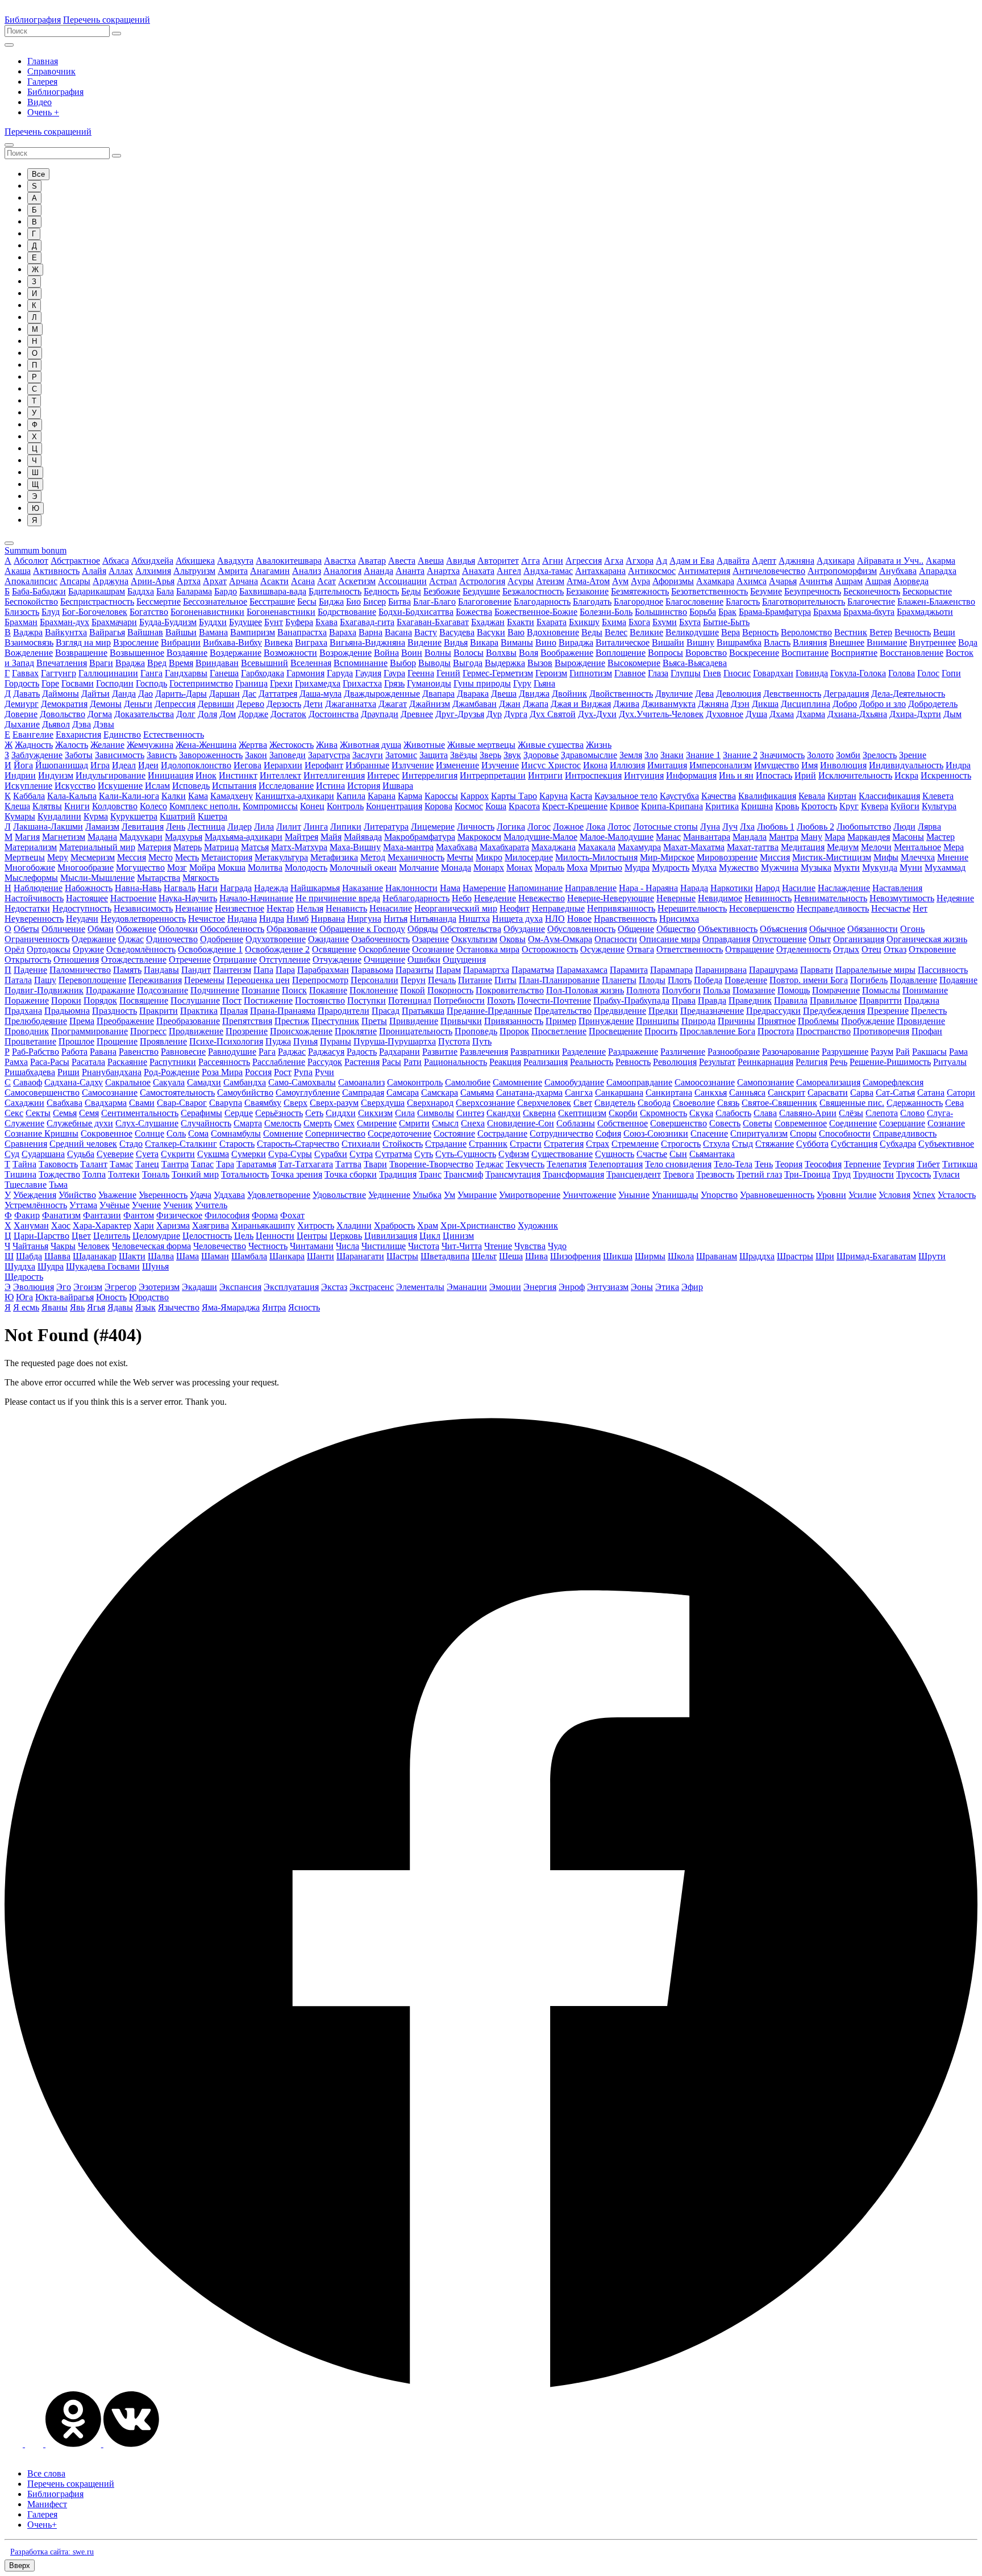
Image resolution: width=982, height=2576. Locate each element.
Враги (101, 663)
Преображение (125, 1021)
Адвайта (733, 561)
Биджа (331, 602)
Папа (263, 970)
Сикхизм (375, 1113)
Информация (691, 775)
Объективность (728, 929)
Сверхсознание (485, 1103)
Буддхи (213, 622)
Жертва (253, 745)
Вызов (540, 663)
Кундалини (59, 816)
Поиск (294, 990)
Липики (346, 827)
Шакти (132, 1256)
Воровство (706, 653)
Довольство (63, 714)
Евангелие (33, 734)
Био (353, 602)
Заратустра (329, 755)
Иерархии (283, 765)
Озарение (430, 939)
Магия (27, 837)
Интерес (383, 775)
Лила (264, 827)
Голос (928, 673)
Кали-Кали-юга (129, 796)
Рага (267, 1052)
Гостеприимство (201, 683)
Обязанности (873, 929)
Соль (176, 1133)
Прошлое (76, 1041)
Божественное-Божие (536, 612)
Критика (722, 806)
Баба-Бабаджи (39, 591)
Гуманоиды (429, 683)
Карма (410, 796)
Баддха (141, 591)
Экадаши (199, 1287)
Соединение (853, 1123)
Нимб (297, 919)
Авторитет (498, 561)
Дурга (516, 714)
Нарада (694, 888)
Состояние (454, 1133)
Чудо (557, 1246)
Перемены (204, 980)
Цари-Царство (41, 1236)
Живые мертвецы (481, 745)
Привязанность (514, 1021)
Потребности (459, 1000)
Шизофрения (575, 1256)
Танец (147, 1164)
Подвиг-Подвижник (44, 990)
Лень (176, 827)
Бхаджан (488, 622)
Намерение (484, 888)
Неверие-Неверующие (611, 898)
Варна (371, 632)
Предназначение (712, 1011)
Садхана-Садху (74, 1082)
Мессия (132, 857)
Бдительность (335, 591)
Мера (954, 847)
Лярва (929, 827)
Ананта (410, 571)
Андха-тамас (548, 571)
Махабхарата (504, 847)
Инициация (170, 775)
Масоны (908, 837)
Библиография (33, 20)
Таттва (348, 1164)
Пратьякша (423, 1011)
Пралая (234, 1011)
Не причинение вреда (338, 898)
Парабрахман (323, 970)
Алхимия (153, 571)
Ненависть (346, 908)
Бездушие (481, 591)
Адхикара (836, 561)
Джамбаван (475, 704)
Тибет (928, 1164)
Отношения (76, 960)
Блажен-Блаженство (936, 602)
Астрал (443, 581)
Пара (285, 970)
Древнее (417, 714)
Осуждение (602, 949)
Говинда (812, 673)
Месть (187, 857)
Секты (38, 1113)
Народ (767, 888)
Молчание (419, 867)
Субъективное (946, 1144)
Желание (107, 745)
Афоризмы (673, 581)
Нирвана (328, 919)
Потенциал (410, 1000)
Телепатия (567, 1164)
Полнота (643, 990)
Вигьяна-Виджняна (367, 642)
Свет (583, 1103)
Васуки (491, 632)
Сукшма (213, 1154)
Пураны (336, 1041)
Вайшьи (181, 632)
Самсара (403, 1093)
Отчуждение (337, 960)
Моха (577, 867)
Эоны (642, 1287)
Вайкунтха (66, 632)
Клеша (17, 806)
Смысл (445, 1123)
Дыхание (22, 724)
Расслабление (279, 1062)
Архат (215, 581)
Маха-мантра (408, 847)
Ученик (178, 1205)
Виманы (517, 642)
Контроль (345, 806)
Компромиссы (270, 806)
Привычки (461, 1021)
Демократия (64, 704)
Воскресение (754, 653)
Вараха (343, 632)
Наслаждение (844, 888)
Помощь (794, 990)
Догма (100, 714)
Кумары (20, 816)
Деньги (138, 704)
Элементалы (420, 1287)
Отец (871, 949)
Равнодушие (232, 1052)
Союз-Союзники (656, 1133)
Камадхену (232, 796)
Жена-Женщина (206, 745)
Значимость (782, 755)
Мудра (637, 867)
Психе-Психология (226, 1041)
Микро (489, 857)
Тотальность (245, 1174)
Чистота (424, 1246)
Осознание (433, 949)
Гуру (522, 683)
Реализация (546, 1062)
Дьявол (56, 724)
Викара (484, 642)
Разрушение (845, 1052)
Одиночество (172, 939)
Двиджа (534, 694)
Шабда (29, 1256)
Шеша (511, 1256)
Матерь (188, 847)
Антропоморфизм (842, 571)
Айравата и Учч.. (890, 561)
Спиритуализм (759, 1133)
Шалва (161, 1256)
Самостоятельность (177, 1093)
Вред (157, 663)
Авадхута (235, 561)
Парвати (817, 970)
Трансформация (573, 1174)
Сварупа (226, 1103)
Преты (374, 1021)
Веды (592, 632)
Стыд (742, 1144)
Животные (424, 745)
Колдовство (115, 806)
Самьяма (477, 1093)
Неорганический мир (456, 908)
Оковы (513, 939)
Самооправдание (639, 1082)
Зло (651, 755)
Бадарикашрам (97, 591)
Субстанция (854, 1144)
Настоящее (87, 898)
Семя (89, 1113)
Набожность (89, 888)
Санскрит (787, 1093)
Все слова (46, 2473)
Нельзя (310, 908)
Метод (373, 857)
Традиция (398, 1174)
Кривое (624, 806)
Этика (667, 1287)
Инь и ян (736, 775)
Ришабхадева (30, 1072)
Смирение (377, 1123)
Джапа (536, 704)
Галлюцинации (108, 673)
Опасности (616, 939)
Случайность (206, 1123)
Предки (663, 1011)
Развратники (535, 1052)
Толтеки (124, 1174)
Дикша (765, 704)
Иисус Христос (551, 765)
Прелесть (929, 1011)
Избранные (367, 765)
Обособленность (232, 929)
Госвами (78, 683)
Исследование (286, 786)
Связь (728, 1103)
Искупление (28, 786)
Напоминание (535, 888)
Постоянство (320, 1000)
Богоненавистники (207, 612)
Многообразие (86, 867)
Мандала (750, 837)
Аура (640, 581)
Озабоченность (380, 939)
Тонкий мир (195, 1174)
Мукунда (880, 867)
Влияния (810, 642)
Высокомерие (634, 663)
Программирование (90, 1031)
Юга (24, 1297)
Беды (411, 591)
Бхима (614, 622)
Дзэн (740, 704)
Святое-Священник (779, 1103)
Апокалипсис (31, 581)
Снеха (473, 1123)
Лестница (206, 827)
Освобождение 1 (210, 949)
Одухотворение (276, 939)
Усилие (862, 1195)
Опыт (820, 939)
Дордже (253, 714)
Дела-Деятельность (908, 694)
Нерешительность (692, 908)
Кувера (875, 806)
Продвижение (196, 1031)
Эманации (467, 1287)
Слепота (882, 1113)
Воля (529, 653)
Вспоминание (361, 663)
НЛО (555, 919)
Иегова (247, 765)
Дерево (250, 704)
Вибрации (181, 642)
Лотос (619, 827)
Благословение (694, 602)
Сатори (961, 1093)
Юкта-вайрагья (65, 1297)
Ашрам (849, 581)
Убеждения (35, 1195)
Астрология (482, 581)
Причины (737, 1021)
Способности (845, 1133)
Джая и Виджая (581, 704)
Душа (756, 714)
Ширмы (650, 1256)
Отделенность (804, 949)
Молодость (306, 867)
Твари (375, 1164)
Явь (77, 1307)
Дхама (782, 714)
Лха (747, 827)
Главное (630, 673)
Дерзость (284, 704)
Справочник (51, 71)
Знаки (672, 755)
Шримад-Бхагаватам (876, 1256)
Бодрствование (347, 612)
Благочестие (871, 602)
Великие (646, 632)
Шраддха (757, 1256)
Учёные (115, 1205)
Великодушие (692, 632)
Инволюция (843, 765)
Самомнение (517, 1082)
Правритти (881, 1000)
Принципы (658, 1021)
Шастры (402, 1256)
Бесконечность (872, 591)
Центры (312, 1236)
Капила (351, 796)
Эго (64, 1287)
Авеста (402, 561)
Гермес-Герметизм (498, 673)
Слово (912, 1113)
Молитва (265, 867)
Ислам (157, 786)
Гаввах (25, 673)
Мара (835, 837)
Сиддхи (341, 1113)
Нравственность (625, 919)
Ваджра (28, 632)
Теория (789, 1164)
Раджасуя (326, 1052)
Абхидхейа (152, 561)
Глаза (658, 673)
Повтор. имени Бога (809, 980)
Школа (681, 1256)
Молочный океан (363, 867)
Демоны (106, 704)
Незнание (194, 908)
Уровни (831, 1195)
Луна (710, 827)
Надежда (271, 888)
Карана (382, 796)
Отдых (846, 949)
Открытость (28, 960)
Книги (77, 806)
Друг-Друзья (460, 714)
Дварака (473, 694)
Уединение (389, 1195)
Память (127, 970)
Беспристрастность (97, 602)
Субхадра (898, 1144)
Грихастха (362, 683)
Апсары (75, 581)
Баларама (194, 591)
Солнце (149, 1133)
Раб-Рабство (36, 1052)
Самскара (440, 1093)
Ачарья (783, 581)
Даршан (224, 694)
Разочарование (791, 1052)
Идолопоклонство (196, 765)
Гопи (951, 673)
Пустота (454, 1041)
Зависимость (120, 755)
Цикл (430, 1236)
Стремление (635, 1144)
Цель (244, 1236)
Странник (488, 1144)
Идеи (148, 765)
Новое (579, 919)
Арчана (244, 581)
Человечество (220, 1246)
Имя (810, 765)
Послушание (195, 1000)
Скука (701, 1113)
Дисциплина (806, 704)
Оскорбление (384, 949)
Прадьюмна (67, 1011)
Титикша (960, 1164)
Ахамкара (715, 581)
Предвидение (620, 1011)
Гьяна (544, 683)
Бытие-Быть (726, 622)
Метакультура (281, 857)
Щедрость (24, 1277)
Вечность (913, 632)
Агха (614, 561)
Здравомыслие (589, 755)
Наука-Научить (188, 898)
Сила (405, 1113)
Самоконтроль (415, 1082)
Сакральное (128, 1082)
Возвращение (81, 653)
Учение (146, 1205)
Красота (524, 806)
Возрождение (346, 653)
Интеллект (280, 775)
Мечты (460, 857)
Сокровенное (107, 1133)
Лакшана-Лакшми (48, 827)
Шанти (321, 1256)
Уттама (83, 1205)
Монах (519, 867)
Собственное (623, 1123)
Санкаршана (619, 1093)
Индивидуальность (906, 765)
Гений (448, 673)
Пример (561, 1021)
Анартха (443, 571)
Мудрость (671, 867)
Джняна (713, 704)
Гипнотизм (591, 673)
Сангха (579, 1093)
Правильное (833, 1000)
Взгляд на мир (83, 642)
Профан (927, 1031)
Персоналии (375, 980)
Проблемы (818, 1021)
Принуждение (606, 1021)
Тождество (59, 1174)
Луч (730, 827)
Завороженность (211, 755)
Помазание (754, 990)
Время (181, 663)
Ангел (509, 571)
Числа (348, 1246)
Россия (258, 1072)
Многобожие (30, 867)
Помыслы (881, 990)
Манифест (47, 2504)
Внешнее (847, 642)
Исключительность (855, 775)
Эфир (692, 1287)
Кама (198, 796)
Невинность (768, 898)
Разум (882, 1052)
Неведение (495, 898)
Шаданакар (95, 1256)
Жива (327, 745)
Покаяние (328, 990)
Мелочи (876, 847)
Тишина (20, 1174)
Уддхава (229, 1195)
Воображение (567, 653)
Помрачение (836, 990)
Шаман (215, 1256)
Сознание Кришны (41, 1133)
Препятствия (247, 1021)
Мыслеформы (31, 878)
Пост (232, 1000)
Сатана (931, 1093)
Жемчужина (150, 745)
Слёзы (851, 1113)
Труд (842, 1174)
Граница (251, 683)
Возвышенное (137, 653)
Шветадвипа (445, 1256)
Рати (413, 1062)
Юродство (149, 1297)
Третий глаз (759, 1174)
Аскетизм (357, 581)
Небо (462, 898)
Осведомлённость (141, 949)
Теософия (823, 1164)
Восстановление (912, 653)
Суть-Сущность (466, 1154)
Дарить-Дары (181, 694)
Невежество (542, 898)
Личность (476, 827)
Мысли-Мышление (97, 878)
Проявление (163, 1041)
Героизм (551, 673)
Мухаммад (945, 867)
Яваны (55, 1307)
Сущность (615, 1154)
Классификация (889, 796)
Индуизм (56, 775)
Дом (228, 714)
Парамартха (486, 970)
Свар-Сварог (182, 1103)
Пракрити (159, 1011)
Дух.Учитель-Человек (661, 714)
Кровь (787, 806)
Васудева (457, 632)
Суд (12, 1154)
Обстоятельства (471, 929)
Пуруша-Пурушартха (395, 1041)
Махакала (597, 847)
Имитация (667, 765)
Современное (801, 1123)
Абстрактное (75, 561)
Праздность (115, 1011)
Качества (719, 796)
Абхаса (116, 561)
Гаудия (368, 673)
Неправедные (558, 908)
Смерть (318, 1123)
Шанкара (287, 1256)
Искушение (120, 786)
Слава (765, 1113)
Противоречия (881, 1031)
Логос (539, 827)
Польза (717, 990)
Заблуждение (37, 755)
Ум (450, 1195)
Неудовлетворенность (143, 919)
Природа (698, 1021)
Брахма (827, 612)
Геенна (421, 673)
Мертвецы (25, 857)
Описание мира (670, 939)
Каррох (475, 796)
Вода (968, 642)
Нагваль (180, 888)
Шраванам (717, 1256)
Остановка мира (488, 949)
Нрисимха (679, 919)
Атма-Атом (588, 581)
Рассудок (325, 1062)
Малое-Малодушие (617, 837)
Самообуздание (574, 1082)
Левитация (143, 827)
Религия (812, 1062)
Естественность (174, 734)
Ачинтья (816, 581)
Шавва (57, 1256)
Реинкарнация (765, 1062)
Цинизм (458, 1236)
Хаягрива (211, 1225)
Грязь (394, 683)
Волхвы (501, 653)
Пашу (45, 980)
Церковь (346, 1236)
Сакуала (169, 1082)
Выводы (434, 663)
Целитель (112, 1236)
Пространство (823, 1031)
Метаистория (227, 857)
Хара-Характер (102, 1225)
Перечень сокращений (107, 20)
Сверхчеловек (544, 1103)
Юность (111, 1297)
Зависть (162, 755)
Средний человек (83, 1144)
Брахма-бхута (869, 612)
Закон (256, 755)
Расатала (88, 1062)
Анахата (478, 571)
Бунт (274, 622)
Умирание (477, 1195)
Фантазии (102, 1215)
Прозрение (247, 1031)
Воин (412, 653)
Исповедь (191, 786)
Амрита (233, 571)
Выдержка (505, 663)
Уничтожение (589, 1195)
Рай (903, 1052)
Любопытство (864, 827)
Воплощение (621, 653)
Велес (616, 632)
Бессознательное (215, 602)
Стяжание (775, 1144)
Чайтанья (30, 1246)
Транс (430, 1174)
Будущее (246, 622)
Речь (839, 1062)
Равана (103, 1052)
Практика (199, 1011)
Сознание (946, 1123)
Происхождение (301, 1031)
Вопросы (665, 653)
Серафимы (201, 1113)
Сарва (862, 1093)
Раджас (292, 1052)
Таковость (58, 1164)
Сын (678, 1154)
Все (38, 174)
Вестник (851, 632)
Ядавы (120, 1307)
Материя (154, 847)
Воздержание (236, 653)
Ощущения (464, 960)
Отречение (190, 960)
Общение (636, 929)
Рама (958, 1052)
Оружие (88, 949)
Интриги (545, 775)
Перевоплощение (92, 980)
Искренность (946, 775)
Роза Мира (222, 1072)
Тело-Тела (733, 1164)
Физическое (179, 1215)
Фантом (139, 1215)
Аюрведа (911, 581)
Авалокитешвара (289, 561)
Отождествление (134, 960)
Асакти (274, 581)
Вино (546, 642)
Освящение (334, 949)
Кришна (757, 806)
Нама (450, 888)
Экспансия (240, 1287)
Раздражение (633, 1052)
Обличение (63, 929)
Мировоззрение (727, 857)
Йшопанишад (62, 765)
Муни (911, 867)
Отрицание (235, 960)
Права (684, 1000)
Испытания (234, 786)
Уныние (634, 1195)
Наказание (363, 888)
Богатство (149, 612)
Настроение (133, 898)
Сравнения (26, 1144)
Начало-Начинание (256, 898)
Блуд (51, 612)
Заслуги (368, 755)
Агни (553, 561)
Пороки (66, 1000)
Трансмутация (513, 1174)
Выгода (468, 663)
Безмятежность (640, 591)
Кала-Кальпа (72, 796)
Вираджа (576, 642)
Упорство (719, 1195)
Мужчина (780, 867)
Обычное (827, 929)
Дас (249, 694)
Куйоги (905, 806)
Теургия (899, 1164)
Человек (94, 1246)
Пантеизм (232, 970)
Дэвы (104, 724)
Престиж (292, 1021)
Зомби (848, 755)
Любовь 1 (776, 827)
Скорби (623, 1113)
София (608, 1133)
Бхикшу (584, 622)
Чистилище (384, 1246)
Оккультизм (474, 939)
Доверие (21, 714)
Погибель (869, 980)
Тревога (679, 1174)
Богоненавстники (281, 612)
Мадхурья (184, 837)
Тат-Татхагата (306, 1164)
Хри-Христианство (478, 1225)
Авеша (431, 561)
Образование (292, 929)
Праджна (922, 1000)
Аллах (121, 571)
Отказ (895, 949)
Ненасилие (391, 908)
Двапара (438, 694)
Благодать (592, 602)
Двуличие (674, 694)
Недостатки (27, 908)
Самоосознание (705, 1082)
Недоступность (82, 908)
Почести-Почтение (554, 1000)
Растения (362, 1062)
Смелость (283, 1123)
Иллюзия (627, 765)
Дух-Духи (597, 714)
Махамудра (639, 847)
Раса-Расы (50, 1062)
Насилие (799, 888)
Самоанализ (361, 1082)
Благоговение (485, 602)
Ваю (516, 632)
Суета (147, 1154)
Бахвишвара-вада (273, 591)
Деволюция (738, 694)
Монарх (489, 867)
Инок (206, 775)
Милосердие (529, 857)
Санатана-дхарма (529, 1093)
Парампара (671, 970)
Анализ (307, 571)
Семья (65, 1113)
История (364, 786)
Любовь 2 (815, 827)
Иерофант (324, 765)
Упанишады (675, 1195)
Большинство (661, 612)
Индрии (20, 775)
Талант (94, 1164)
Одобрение (222, 939)
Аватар (372, 561)
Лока (596, 827)
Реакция (505, 1062)
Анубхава (898, 571)
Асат (326, 581)
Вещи (944, 632)
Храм (428, 1225)
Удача (201, 1195)
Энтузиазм (608, 1287)
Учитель (211, 1205)
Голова (902, 673)
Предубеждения (834, 1011)
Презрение (888, 1011)
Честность (268, 1246)
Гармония (305, 673)
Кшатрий (178, 816)
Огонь (912, 929)
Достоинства (334, 714)
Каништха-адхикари (295, 796)
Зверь (490, 755)
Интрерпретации (493, 775)
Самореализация (828, 1082)
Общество (676, 929)
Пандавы (161, 970)
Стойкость (403, 1144)
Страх (598, 1144)
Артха (189, 581)
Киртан (842, 796)
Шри (825, 1256)
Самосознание (110, 1093)
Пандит (196, 970)
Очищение (384, 960)
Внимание (887, 642)
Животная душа (371, 745)
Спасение (709, 1133)
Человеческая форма (151, 1246)
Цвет (81, 1236)
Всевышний (265, 663)
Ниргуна (364, 919)
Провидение (921, 1021)
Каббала (29, 796)
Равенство (139, 1052)
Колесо (153, 806)
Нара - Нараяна (648, 888)
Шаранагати (360, 1256)
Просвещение (615, 1031)
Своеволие (694, 1103)
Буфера (299, 622)
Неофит (515, 908)
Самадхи (204, 1082)
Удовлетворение (279, 1195)
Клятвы (47, 806)
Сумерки (249, 1154)
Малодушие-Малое (540, 837)
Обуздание (524, 929)
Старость (237, 1144)
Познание (261, 990)
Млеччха (918, 857)
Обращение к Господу (362, 929)
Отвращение (750, 949)
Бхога (639, 622)
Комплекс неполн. (205, 806)
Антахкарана (600, 571)
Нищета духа (517, 919)
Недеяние (955, 898)
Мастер (941, 837)
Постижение (268, 1000)
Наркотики (732, 888)
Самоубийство (245, 1093)
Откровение (932, 949)
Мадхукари (141, 837)
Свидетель (615, 1103)
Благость (743, 602)
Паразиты (415, 970)
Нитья (396, 919)
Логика (511, 827)
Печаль (442, 980)
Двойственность (621, 694)
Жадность (34, 745)
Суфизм (514, 1154)
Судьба (81, 1154)
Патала (18, 980)
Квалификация (767, 796)
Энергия (540, 1287)
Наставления (897, 888)
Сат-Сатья (895, 1093)
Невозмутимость (902, 898)
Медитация (803, 847)
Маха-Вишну (355, 847)
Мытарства (159, 878)
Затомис (401, 755)
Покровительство (510, 990)
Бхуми (665, 622)
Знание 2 (740, 755)
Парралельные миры (875, 970)
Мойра (202, 867)
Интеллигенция (334, 775)
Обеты (26, 929)
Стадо (131, 1144)
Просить (661, 1031)
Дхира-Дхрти (915, 714)
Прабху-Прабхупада (631, 1000)
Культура (939, 806)
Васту (426, 632)
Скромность (663, 1113)
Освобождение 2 (277, 949)
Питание (475, 980)
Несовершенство (762, 908)
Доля (207, 714)
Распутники (173, 1062)
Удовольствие (339, 1195)
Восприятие (854, 653)
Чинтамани (312, 1246)
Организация (859, 939)
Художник (538, 1225)
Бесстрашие (272, 602)
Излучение (413, 765)
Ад (661, 561)
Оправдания (726, 939)
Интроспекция (593, 775)
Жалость (72, 745)
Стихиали (361, 1144)
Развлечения (484, 1052)
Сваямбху (263, 1103)
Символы (436, 1113)
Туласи (946, 1174)
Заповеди (288, 755)
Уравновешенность (777, 1195)
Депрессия (175, 704)
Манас (668, 837)
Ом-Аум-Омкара (560, 939)
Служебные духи (80, 1123)
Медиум (843, 847)
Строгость (681, 1144)
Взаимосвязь (29, 642)
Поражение (27, 1000)
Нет (920, 908)
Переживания (155, 980)
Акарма (941, 561)
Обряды (423, 929)
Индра (958, 765)
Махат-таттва (753, 847)
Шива (536, 1256)
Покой (413, 990)
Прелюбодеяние (36, 1021)
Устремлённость (36, 1205)
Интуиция (644, 775)
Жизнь (599, 745)
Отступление (285, 960)
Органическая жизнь (927, 939)
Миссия (775, 857)
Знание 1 (703, 755)
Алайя (94, 571)
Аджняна (796, 561)
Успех (924, 1195)
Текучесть (525, 1164)
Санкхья (711, 1093)
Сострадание (502, 1133)
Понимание (925, 990)
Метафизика (334, 857)
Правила (791, 1000)
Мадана (102, 837)
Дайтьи (95, 694)
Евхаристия (78, 734)
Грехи (281, 683)
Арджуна (111, 581)
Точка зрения (297, 1174)
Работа (74, 1052)
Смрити (414, 1123)
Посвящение (144, 1000)
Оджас (131, 939)
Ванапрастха (302, 632)
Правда (712, 1000)
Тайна (24, 1164)
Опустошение (779, 939)
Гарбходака (263, 673)
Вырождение (580, 663)
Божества (474, 612)
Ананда (378, 571)
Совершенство (679, 1123)
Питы (505, 980)
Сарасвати (828, 1093)
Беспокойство (31, 602)
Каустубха (679, 796)
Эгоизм (88, 1287)
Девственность (792, 694)
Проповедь (476, 1031)
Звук (512, 755)
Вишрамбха (739, 642)
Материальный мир (97, 847)
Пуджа (278, 1041)
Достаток (288, 714)
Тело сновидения (678, 1164)
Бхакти (521, 622)
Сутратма (394, 1154)
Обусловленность (581, 929)
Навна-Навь (138, 888)
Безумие (766, 591)
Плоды (652, 980)
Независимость (143, 908)
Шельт (484, 1256)
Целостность (207, 1236)
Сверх (296, 1103)
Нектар (280, 908)
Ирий (805, 775)
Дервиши (216, 704)
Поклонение (374, 990)
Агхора (640, 561)
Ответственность (690, 949)
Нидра (272, 919)
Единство (122, 734)
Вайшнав (145, 632)
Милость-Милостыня (596, 857)
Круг (849, 806)
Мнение (953, 857)
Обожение (136, 929)
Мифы (886, 857)
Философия (227, 1215)
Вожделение (29, 653)
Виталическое (623, 642)
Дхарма (811, 714)
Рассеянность (224, 1062)
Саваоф (28, 1082)
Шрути (932, 1256)
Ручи (324, 1072)
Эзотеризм (159, 1287)
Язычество (179, 1307)
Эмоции (505, 1287)
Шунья (155, 1266)
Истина (330, 786)
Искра (906, 775)
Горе (50, 683)
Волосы (469, 653)
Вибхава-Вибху (232, 642)
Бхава (326, 622)
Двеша (504, 694)
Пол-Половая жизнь (585, 990)
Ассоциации (402, 581)
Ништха (474, 919)
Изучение (500, 765)
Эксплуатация (291, 1287)
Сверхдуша (383, 1103)
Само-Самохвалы (302, 1082)
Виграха (311, 642)
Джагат (393, 704)
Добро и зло (883, 704)
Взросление (136, 642)
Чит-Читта (462, 1246)
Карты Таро (514, 796)
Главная (43, 61)
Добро (845, 704)
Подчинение (215, 990)
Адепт (764, 561)
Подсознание (163, 990)
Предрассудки (773, 1011)
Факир (27, 1215)
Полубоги (681, 990)
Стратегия (564, 1144)
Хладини (354, 1225)
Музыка (816, 867)
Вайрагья (107, 632)
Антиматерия (704, 571)
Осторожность (550, 949)
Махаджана (554, 847)
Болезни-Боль (606, 612)
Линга (316, 827)
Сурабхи (331, 1154)
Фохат (292, 1215)
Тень (764, 1164)
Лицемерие (433, 827)
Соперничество (335, 1133)
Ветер (881, 632)
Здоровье (541, 755)
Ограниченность (37, 939)
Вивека (278, 642)
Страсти (526, 1144)
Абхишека (195, 561)
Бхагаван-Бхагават (433, 622)
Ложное (568, 827)
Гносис (737, 673)
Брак (727, 612)
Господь (151, 683)
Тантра (175, 1164)
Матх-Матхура (299, 847)
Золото (820, 755)
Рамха (16, 1062)
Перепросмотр (320, 980)
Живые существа (551, 745)
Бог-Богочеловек (95, 612)
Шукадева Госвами (103, 1266)
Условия (894, 1195)
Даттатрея (278, 694)
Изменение (457, 765)
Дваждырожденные (382, 694)
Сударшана (43, 1154)
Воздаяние (187, 653)
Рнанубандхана (112, 1072)
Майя (331, 837)
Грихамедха (318, 683)
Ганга (151, 673)
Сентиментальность (140, 1113)
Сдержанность (915, 1103)
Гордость (22, 683)
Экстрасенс (372, 1287)
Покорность (450, 990)
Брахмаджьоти (925, 612)
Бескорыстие (927, 591)
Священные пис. (852, 1103)
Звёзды (464, 755)
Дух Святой (553, 714)
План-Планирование (559, 980)
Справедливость (905, 1133)
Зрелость (880, 755)
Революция (675, 1062)
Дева (704, 694)
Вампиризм (253, 632)
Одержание (94, 939)
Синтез (470, 1113)
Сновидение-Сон (521, 1123)
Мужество (739, 867)
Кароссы (441, 796)
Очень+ (42, 2525)
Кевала (812, 796)
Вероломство (806, 632)
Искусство (75, 786)
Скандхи (504, 1113)
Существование (562, 1154)
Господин (115, 683)
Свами (142, 1103)
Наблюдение (38, 888)
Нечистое (207, 919)
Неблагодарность (416, 898)
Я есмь (26, 1307)
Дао (145, 694)
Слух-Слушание (147, 1123)
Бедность (381, 591)
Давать (26, 694)
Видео (39, 102)
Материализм (31, 847)
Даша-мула (321, 694)
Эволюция (34, 1287)
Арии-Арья (153, 581)
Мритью (606, 867)
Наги (208, 888)
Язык (145, 1307)
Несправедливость (833, 908)
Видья (456, 642)
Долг (186, 714)
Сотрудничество (561, 1133)
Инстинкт (238, 775)
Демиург (22, 704)
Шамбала (249, 1256)
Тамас (121, 1164)
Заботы (79, 755)
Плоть (680, 980)
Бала (165, 591)
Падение (30, 970)
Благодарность (542, 602)
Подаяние (958, 980)
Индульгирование (111, 775)
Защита (434, 755)
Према (82, 1021)
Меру (58, 857)
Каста (581, 796)
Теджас (490, 1164)
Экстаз (334, 1287)
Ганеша (224, 673)
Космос (469, 806)
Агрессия (584, 561)
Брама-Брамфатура (775, 612)
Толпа (94, 1174)
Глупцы (686, 673)
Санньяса (747, 1093)
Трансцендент (634, 1174)
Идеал (124, 765)
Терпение (862, 1164)
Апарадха (938, 571)
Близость (22, 612)
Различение (683, 1052)
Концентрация (394, 806)
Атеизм (550, 581)
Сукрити (178, 1154)
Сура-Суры (290, 1154)
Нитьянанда (433, 919)
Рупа (303, 1072)
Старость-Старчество (298, 1144)
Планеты (619, 980)
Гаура (394, 673)
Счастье (652, 1154)
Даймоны (61, 694)
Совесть (725, 1123)
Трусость (914, 1174)
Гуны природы (482, 683)
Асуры (521, 581)
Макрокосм (479, 837)
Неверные (676, 898)
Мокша (232, 867)
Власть (777, 642)
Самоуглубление (308, 1093)
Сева (954, 1103)
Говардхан (773, 673)
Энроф (572, 1287)
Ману (812, 837)
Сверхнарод (430, 1103)
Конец (312, 806)
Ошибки (424, 960)
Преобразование (188, 1021)
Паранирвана (721, 970)
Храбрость (394, 1225)
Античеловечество (769, 571)
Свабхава (65, 1103)
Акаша (18, 571)
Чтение (498, 1246)
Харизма (173, 1225)
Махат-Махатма (694, 847)
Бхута (690, 622)
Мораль (550, 867)
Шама (188, 1256)
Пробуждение (868, 1021)
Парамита (629, 970)
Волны (438, 653)
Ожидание (328, 939)
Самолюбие (468, 1082)
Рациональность (455, 1062)
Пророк (514, 1031)
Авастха (340, 561)
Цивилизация (391, 1236)
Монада (456, 867)
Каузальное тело (626, 796)
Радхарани (400, 1052)
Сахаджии (24, 1103)
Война (386, 653)
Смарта (248, 1123)
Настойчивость (34, 898)
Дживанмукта (669, 704)
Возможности (290, 653)
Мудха (704, 867)
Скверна (539, 1113)
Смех (344, 1123)
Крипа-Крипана (672, 806)
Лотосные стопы (665, 827)
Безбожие (442, 591)
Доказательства (144, 714)
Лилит (289, 827)
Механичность (416, 857)
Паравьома (372, 970)
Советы (758, 1123)
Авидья (461, 561)
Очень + (43, 112)
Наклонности (411, 888)
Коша (496, 806)
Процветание (30, 1041)
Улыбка (427, 1195)
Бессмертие (159, 602)
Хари (144, 1225)
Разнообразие (734, 1052)
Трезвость (715, 1174)
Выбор (403, 663)
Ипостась (774, 775)
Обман (101, 929)
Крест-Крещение (575, 806)
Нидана (242, 919)
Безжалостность (533, 591)
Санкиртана (669, 1093)
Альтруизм (194, 571)
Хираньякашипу (263, 1225)
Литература (386, 827)
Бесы (307, 602)
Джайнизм (430, 704)
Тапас (202, 1164)
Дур (494, 714)
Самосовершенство (42, 1093)
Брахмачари (114, 622)
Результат (717, 1062)
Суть (424, 1154)
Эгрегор (120, 1287)
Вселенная (311, 663)
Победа (708, 980)
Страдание (446, 1144)
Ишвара (398, 786)
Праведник (750, 1000)
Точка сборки (351, 1174)
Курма (96, 816)
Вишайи (668, 642)
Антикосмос (652, 571)
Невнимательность (831, 898)
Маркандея (869, 837)
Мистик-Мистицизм (832, 857)
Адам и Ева (692, 561)
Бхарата (552, 622)
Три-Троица (807, 1174)
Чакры (63, 1246)
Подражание (110, 990)
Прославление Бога (717, 1031)
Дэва (82, 724)
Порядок (100, 1000)
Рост (283, 1072)
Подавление (914, 980)
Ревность (633, 1062)
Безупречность (813, 591)
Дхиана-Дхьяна (857, 714)
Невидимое (720, 898)
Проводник (27, 1031)
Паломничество (80, 970)
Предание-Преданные (489, 1011)
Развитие (440, 1052)
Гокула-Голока (858, 673)
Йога (23, 765)
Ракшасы (929, 1052)
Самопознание (765, 1082)
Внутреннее (933, 642)
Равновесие (183, 1052)
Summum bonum (36, 550)
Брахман (21, 622)
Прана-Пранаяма (283, 1011)
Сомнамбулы (236, 1133)
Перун (413, 980)
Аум (620, 581)
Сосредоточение (400, 1133)
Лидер (240, 827)
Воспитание (805, 653)
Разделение (584, 1052)
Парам (448, 970)
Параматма (533, 970)
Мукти (847, 867)
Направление (591, 888)
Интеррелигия (430, 775)
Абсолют (31, 561)
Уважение (117, 1195)
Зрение (913, 755)
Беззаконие (587, 591)
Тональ (156, 1174)
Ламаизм (102, 827)
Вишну (700, 642)
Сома (198, 1133)
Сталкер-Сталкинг (181, 1144)
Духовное (725, 714)
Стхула (716, 1144)
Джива (626, 704)
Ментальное (917, 847)
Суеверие (115, 1154)
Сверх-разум (334, 1103)
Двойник (569, 694)
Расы (392, 1062)
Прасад (386, 1011)
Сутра (361, 1154)
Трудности (873, 1174)
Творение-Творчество (431, 1164)
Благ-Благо (434, 602)
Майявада (363, 837)
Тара (225, 1164)
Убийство (77, 1195)
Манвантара (707, 837)
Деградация (846, 694)
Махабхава (457, 847)
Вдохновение (553, 632)
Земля (631, 755)
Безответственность (710, 591)
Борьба (703, 612)
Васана (398, 632)
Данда (124, 694)
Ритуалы (950, 1062)
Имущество (777, 765)
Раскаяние (127, 1062)
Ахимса (752, 581)
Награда (236, 888)
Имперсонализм (721, 765)
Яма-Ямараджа (231, 1307)
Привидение (414, 1021)
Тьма (58, 1185)
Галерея (42, 82)
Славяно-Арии (808, 1113)
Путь (482, 1041)
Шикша (618, 1256)
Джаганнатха (351, 704)
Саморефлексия (893, 1082)
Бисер (375, 602)
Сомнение (283, 1133)
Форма (265, 1215)
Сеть (314, 1113)
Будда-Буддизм (168, 622)
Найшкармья (315, 888)
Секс (14, 1113)
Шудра (51, 1266)
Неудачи (82, 919)
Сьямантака (712, 1154)
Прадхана (23, 1011)
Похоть (501, 1000)
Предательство (563, 1011)
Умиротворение (530, 1195)
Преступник (335, 1021)
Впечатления (62, 663)
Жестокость (292, 745)
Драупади (380, 714)
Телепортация (616, 1164)
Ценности (275, 1236)
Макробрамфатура (420, 837)
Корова (438, 806)
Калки (174, 796)
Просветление (559, 1031)
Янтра (274, 1307)
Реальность (592, 1062)
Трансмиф (463, 1174)
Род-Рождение (172, 1072)
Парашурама (773, 970)
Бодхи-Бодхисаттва (416, 612)
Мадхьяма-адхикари (244, 837)
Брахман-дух (65, 622)
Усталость (957, 1195)
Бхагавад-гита (367, 622)
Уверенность (163, 1195)
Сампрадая (363, 1093)
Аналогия (342, 571)
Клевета (938, 796)
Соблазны (576, 1123)
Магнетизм (64, 837)
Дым (952, 714)
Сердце (239, 1113)
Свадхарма (106, 1103)
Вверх (20, 2565)
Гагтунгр (59, 673)
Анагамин (270, 571)
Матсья (255, 847)
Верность (760, 632)
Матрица (221, 847)
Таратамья (256, 1164)
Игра (100, 765)
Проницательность (416, 1031)
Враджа (130, 663)
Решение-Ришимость (890, 1062)
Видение (425, 642)
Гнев (712, 673)
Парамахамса (582, 970)
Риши (68, 1072)
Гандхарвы (186, 673)
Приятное (777, 1021)
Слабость (733, 1113)
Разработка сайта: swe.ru (52, 2552)
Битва (400, 602)
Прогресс (148, 1031)
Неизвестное (240, 908)
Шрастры (795, 1256)
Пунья (305, 1041)
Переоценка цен (258, 980)
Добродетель (933, 704)
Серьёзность (279, 1113)
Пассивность (943, 970)
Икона (595, 765)
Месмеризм (93, 857)
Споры (803, 1133)
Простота (776, 1031)
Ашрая (878, 581)
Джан (510, 704)
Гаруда (340, 673)
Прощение (117, 1041)
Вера (731, 632)
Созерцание (902, 1123)
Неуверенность (34, 919)
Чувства (530, 1246)
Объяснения (783, 929)
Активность (56, 571)
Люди (904, 827)
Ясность (304, 1307)
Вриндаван (217, 663)
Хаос (61, 1225)
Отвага (640, 949)
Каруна (554, 796)
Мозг (177, 867)
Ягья (96, 1307)
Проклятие (356, 1031)
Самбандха (245, 1082)
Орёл (14, 949)
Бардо (226, 591)
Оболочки (178, 929)
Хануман (31, 1225)
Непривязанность (621, 908)
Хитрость (316, 1225)
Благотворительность (804, 602)
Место (161, 857)
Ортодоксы (49, 949)
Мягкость (201, 878)
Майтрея (301, 837)
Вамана (213, 632)
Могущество (140, 867)
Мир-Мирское (667, 857)
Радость (362, 1052)
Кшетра (213, 816)
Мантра (784, 837)
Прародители (344, 1011)
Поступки (367, 1000)
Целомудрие (156, 1236)
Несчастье (891, 908)
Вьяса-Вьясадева (695, 663)
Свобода (654, 1103)
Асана (303, 581)
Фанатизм (61, 1215)
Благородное (638, 602)
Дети (313, 704)
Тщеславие (26, 1185)
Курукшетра (134, 816)
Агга (530, 561)
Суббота (812, 1144)
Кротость (819, 806)
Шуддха (20, 1266)
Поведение (746, 980)
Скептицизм (582, 1113)
